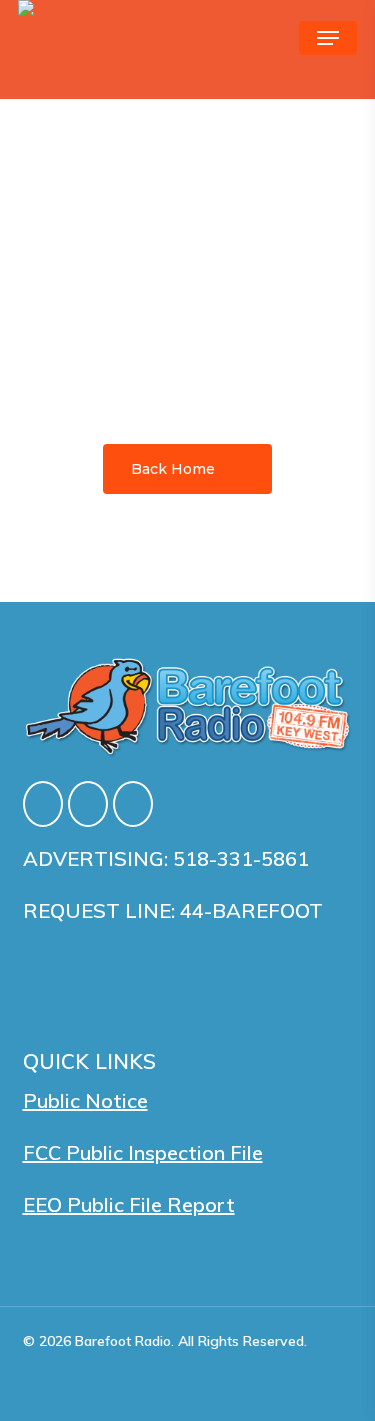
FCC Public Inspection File (143, 1152)
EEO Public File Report (129, 1204)
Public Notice (85, 1100)
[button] (328, 38)
